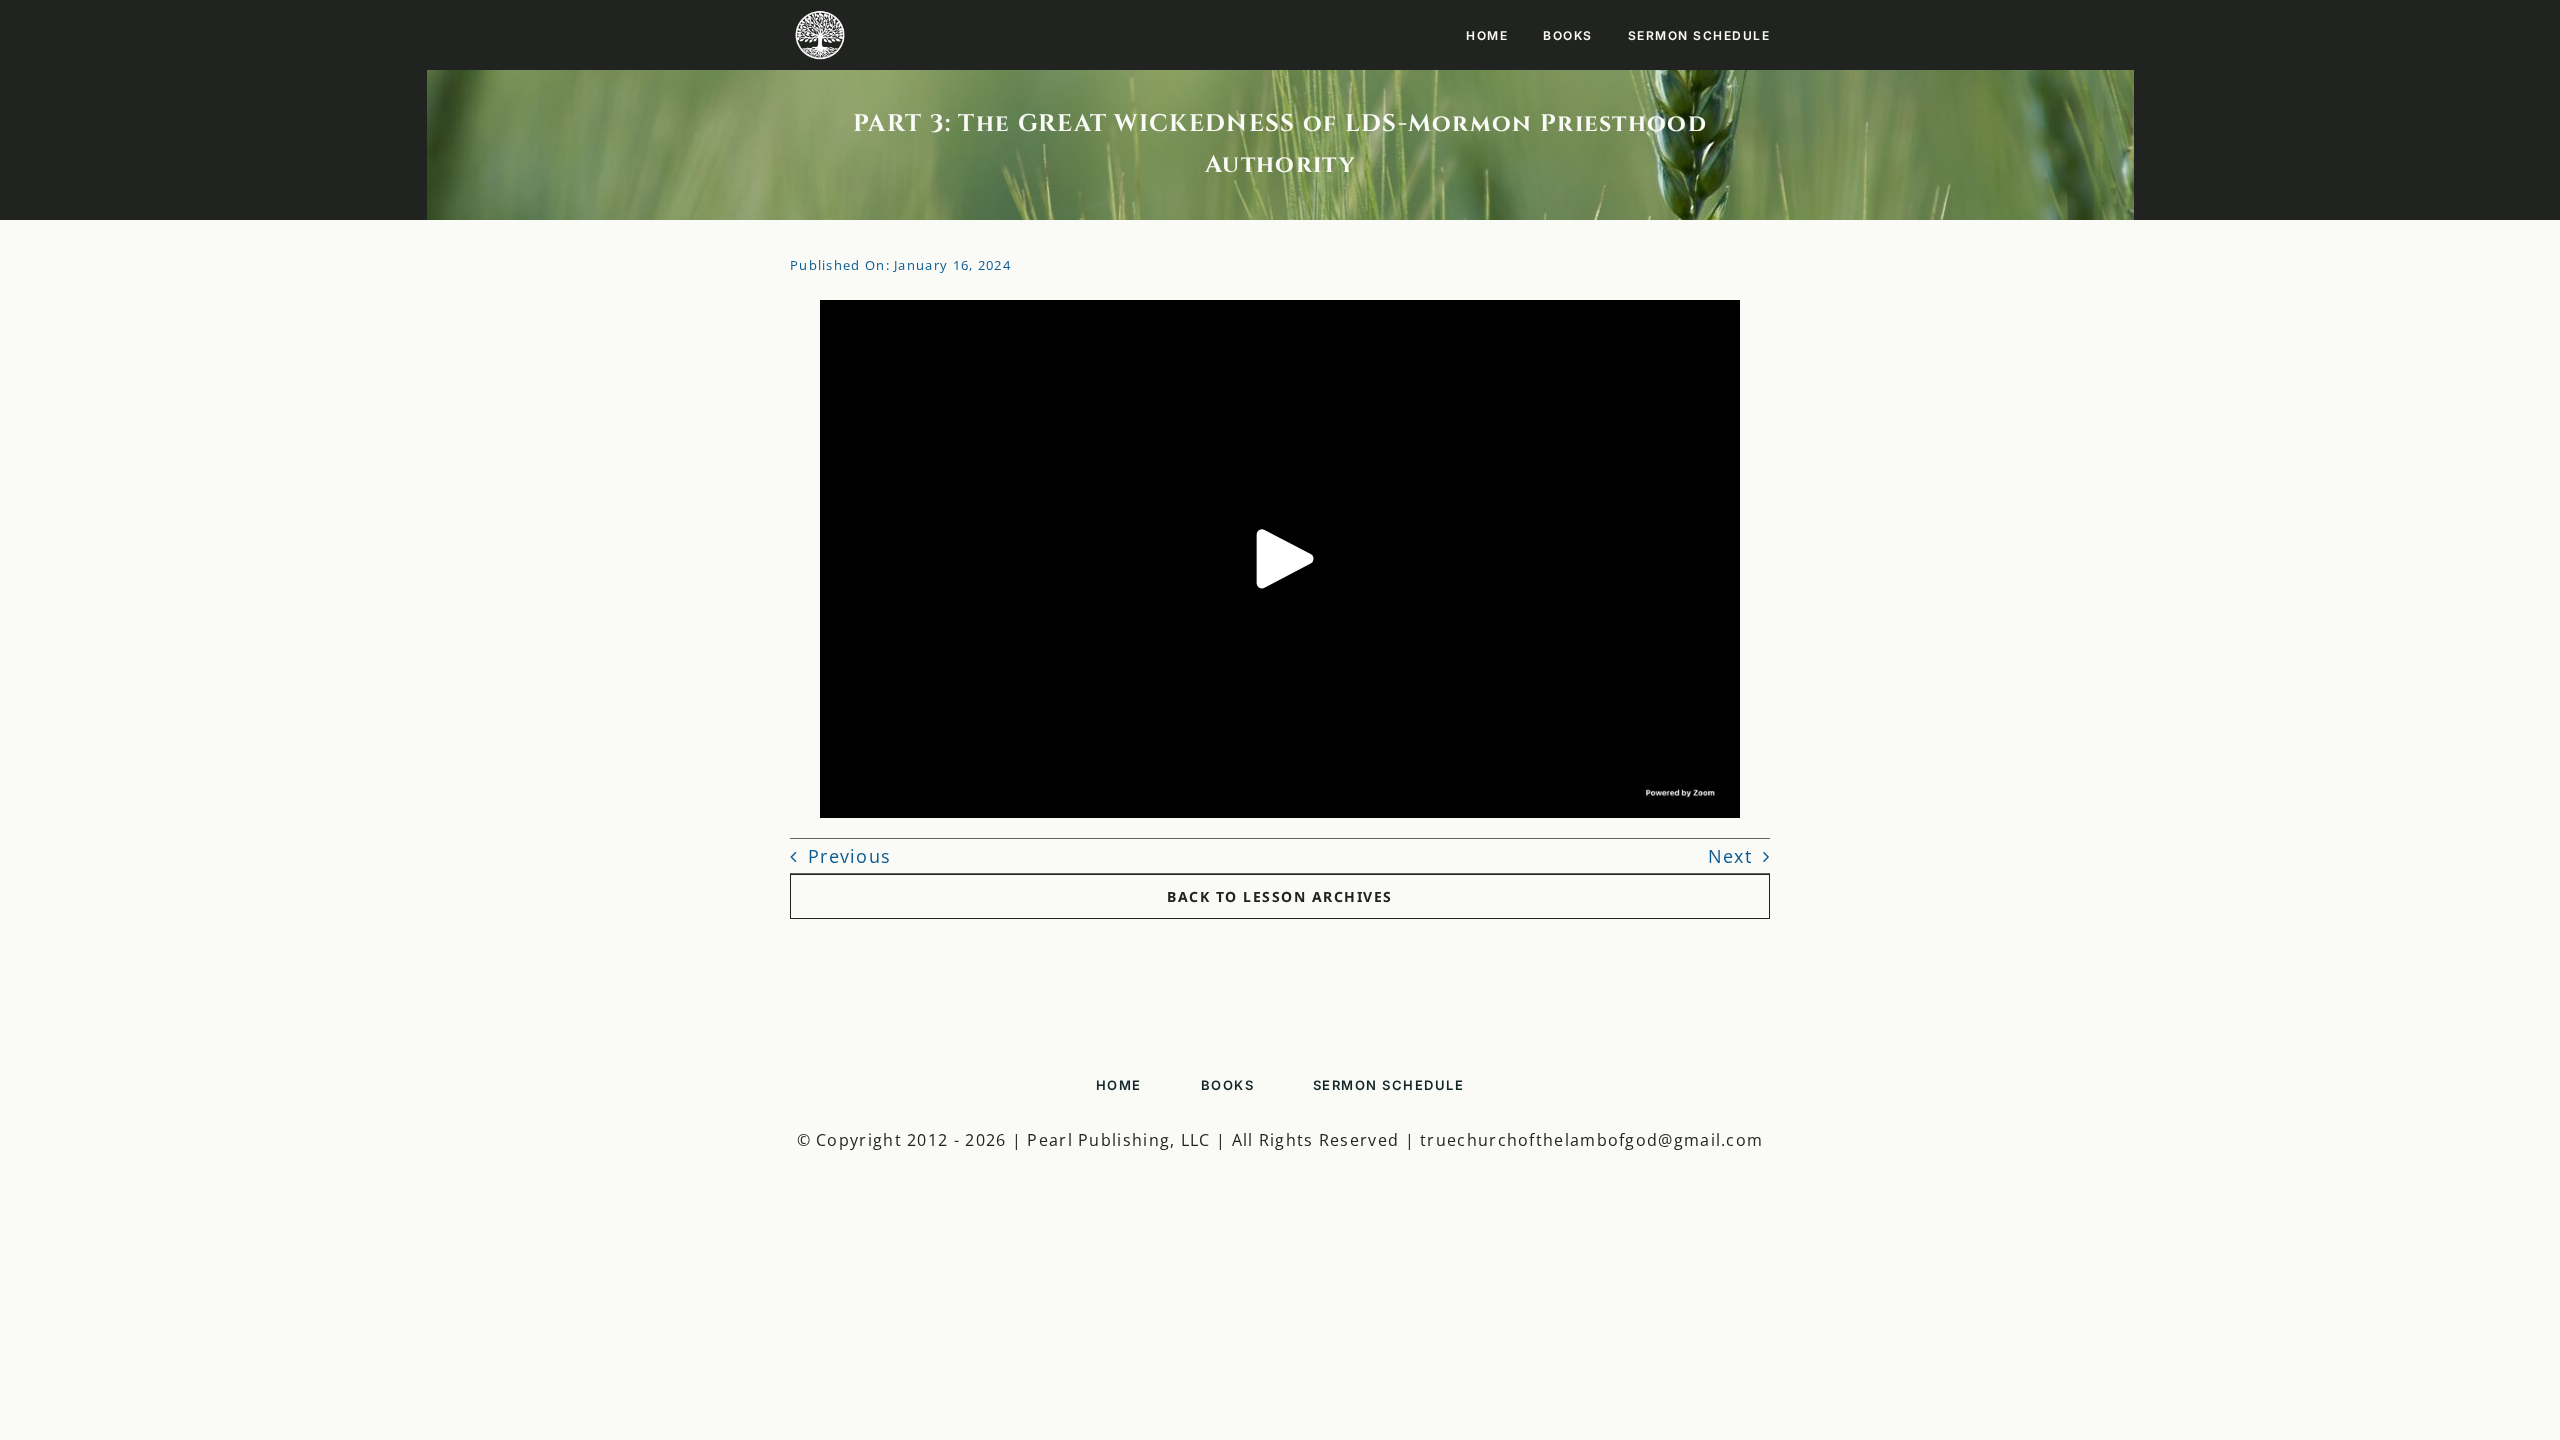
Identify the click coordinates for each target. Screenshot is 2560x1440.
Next (1730, 856)
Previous (849, 856)
